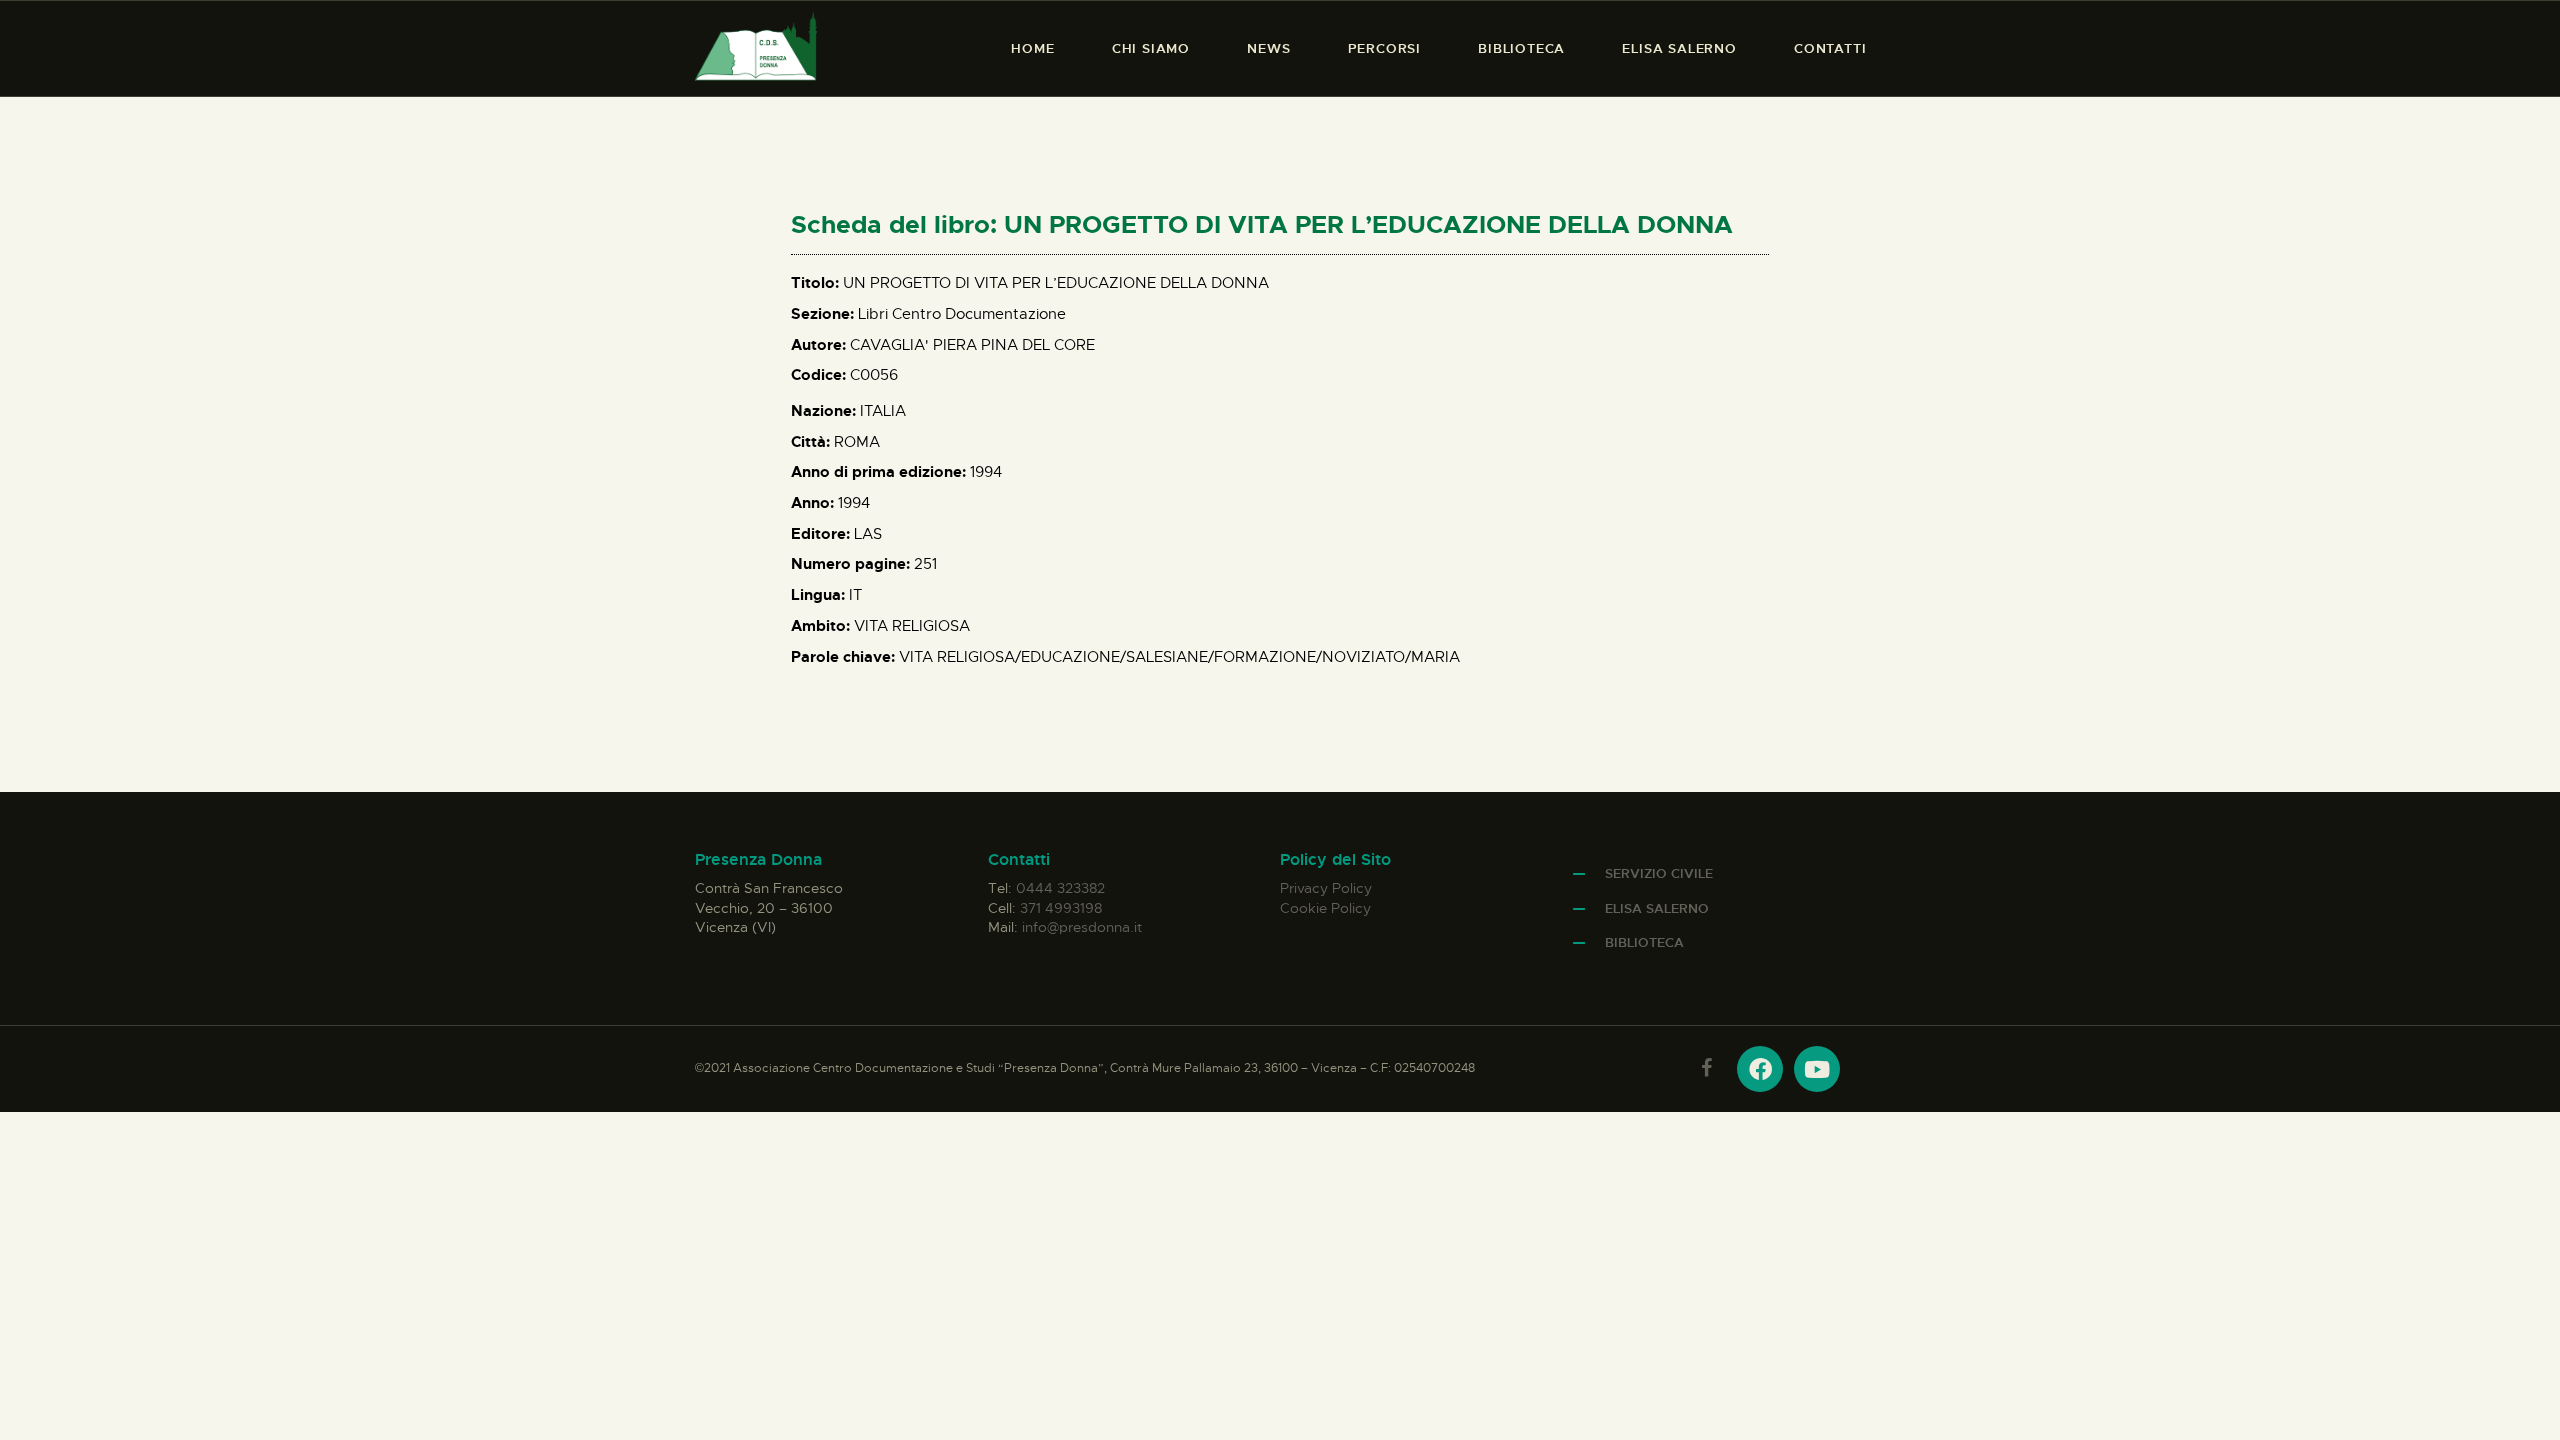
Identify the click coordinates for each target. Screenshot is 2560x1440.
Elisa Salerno (1657, 908)
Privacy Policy (1326, 888)
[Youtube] (1817, 1069)
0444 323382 (1060, 888)
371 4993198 (1061, 908)
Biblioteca (1644, 942)
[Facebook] (1760, 1069)
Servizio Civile (1659, 873)
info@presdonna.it (1082, 927)
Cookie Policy (1325, 908)
